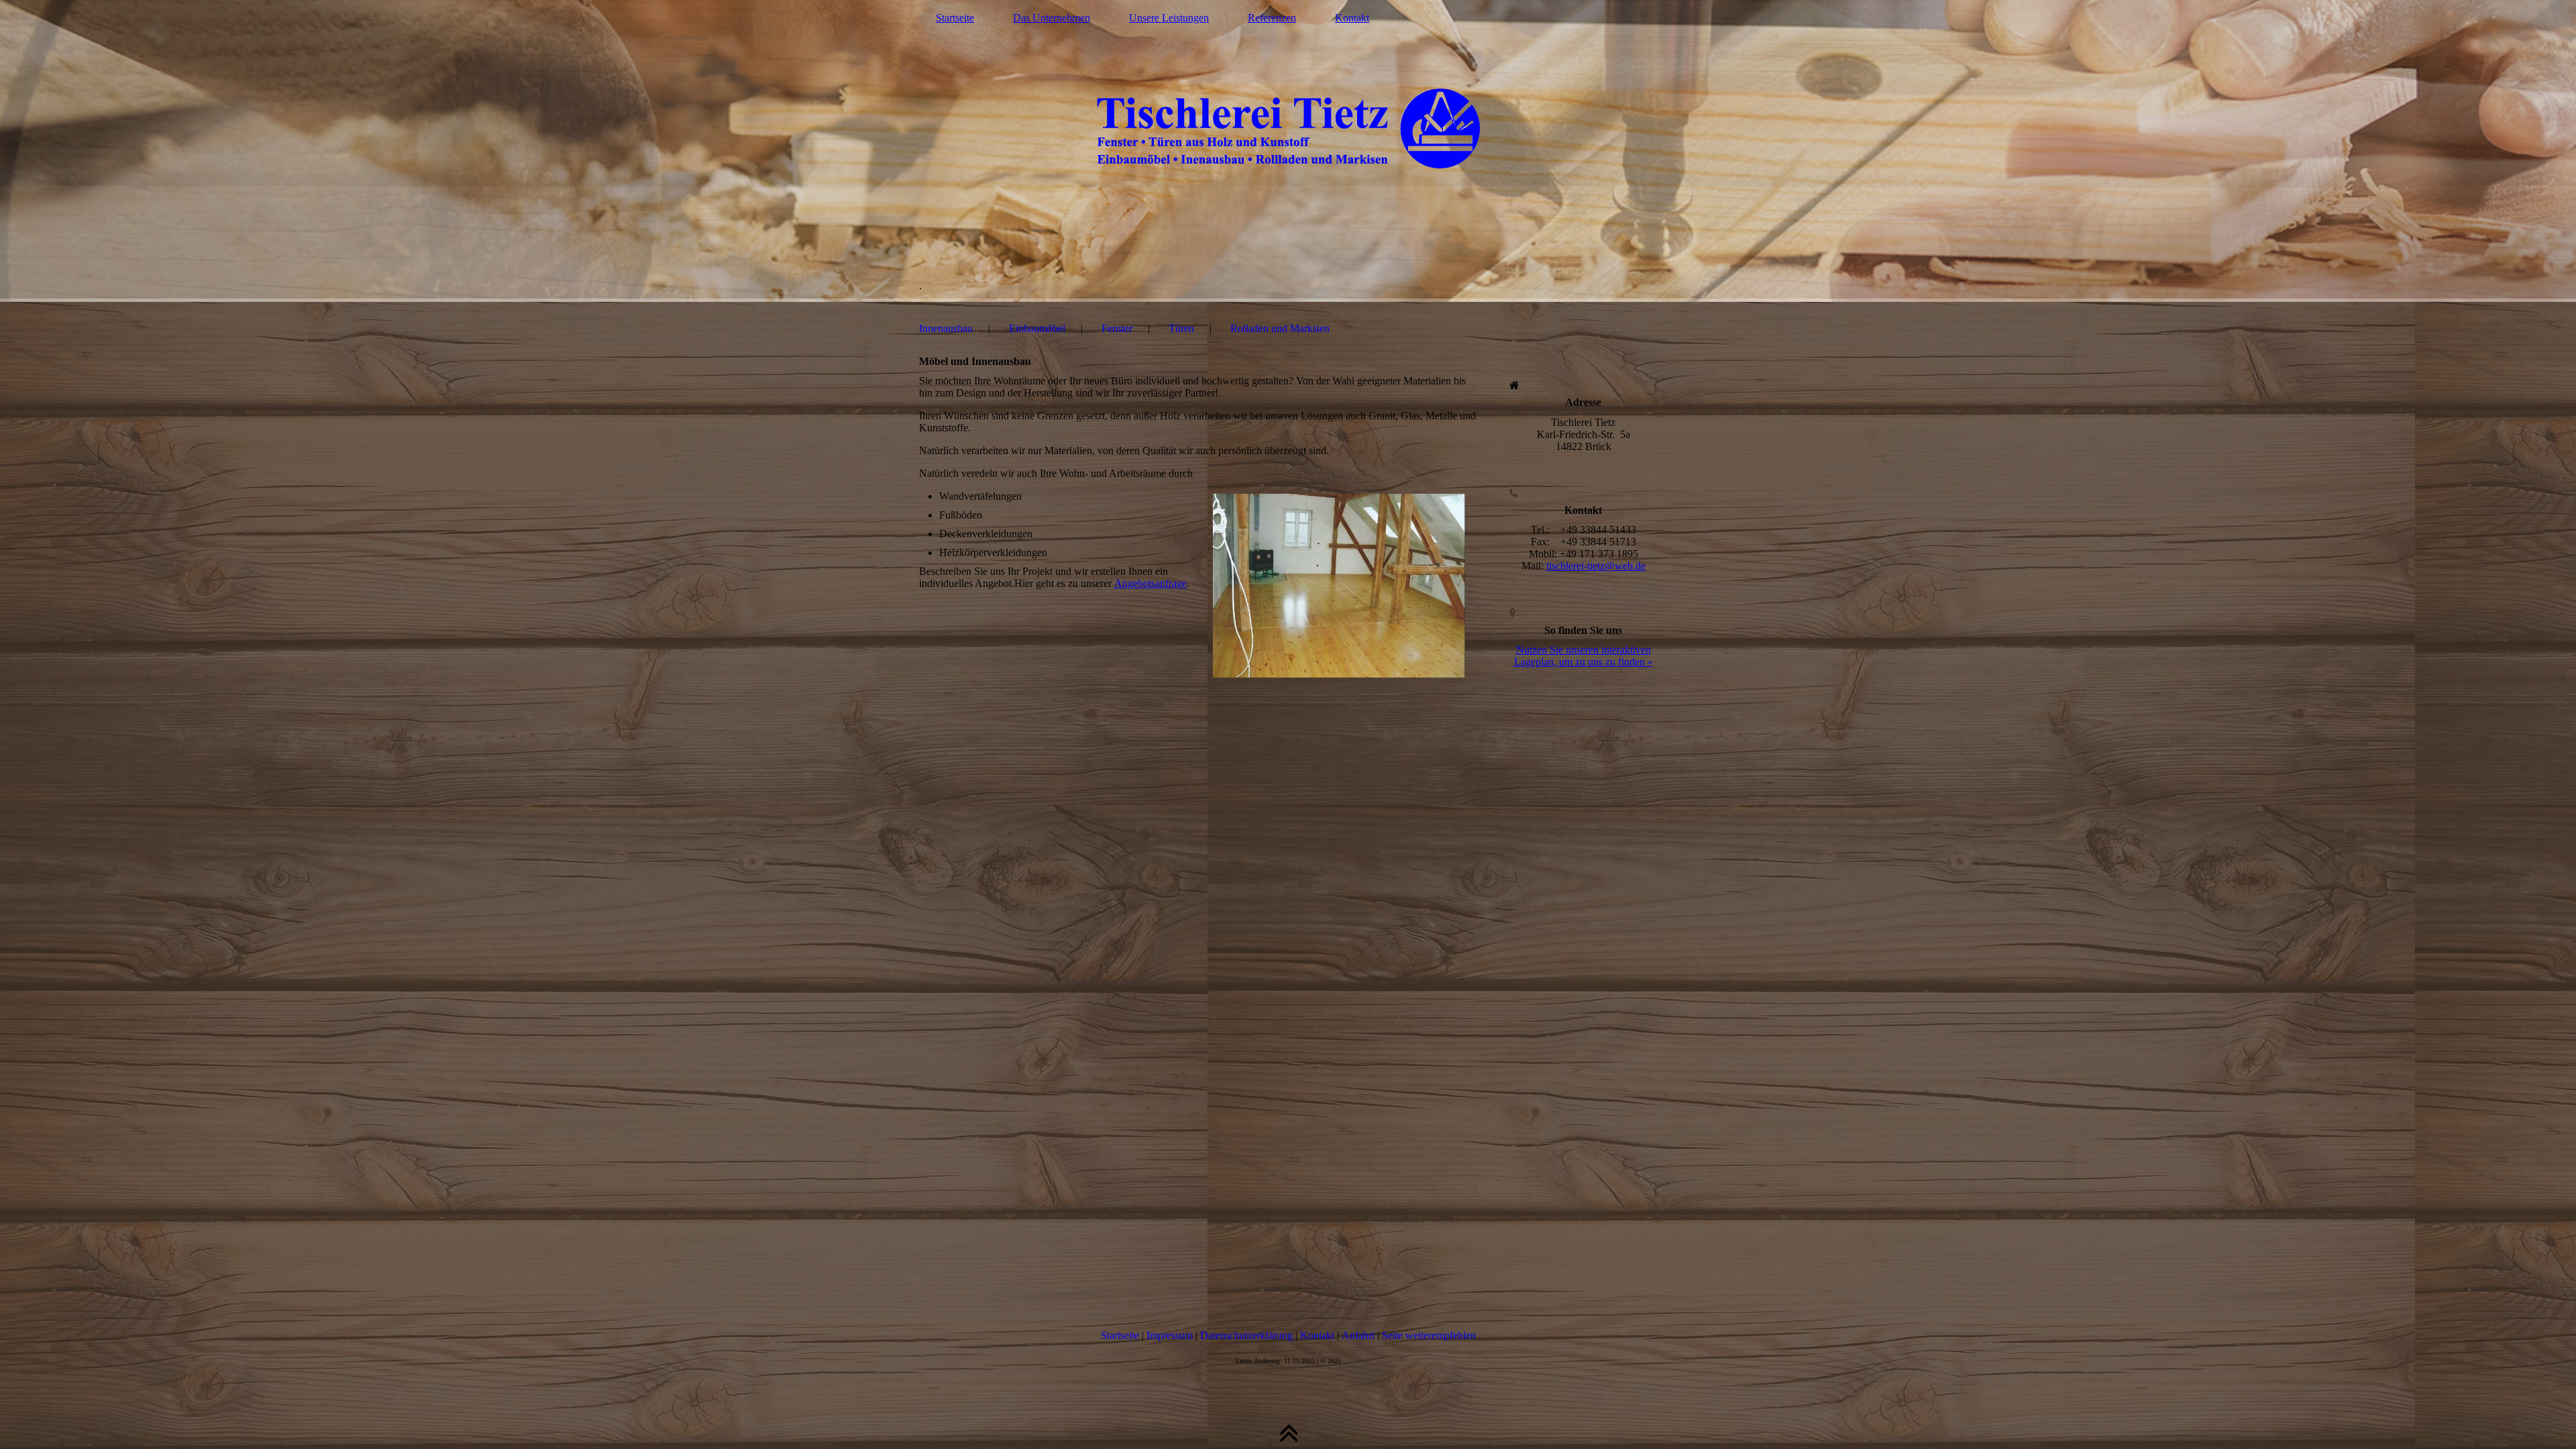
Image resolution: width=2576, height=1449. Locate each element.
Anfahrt (1358, 1335)
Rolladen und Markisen (1280, 328)
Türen (1181, 328)
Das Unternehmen (1052, 18)
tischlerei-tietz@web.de (1596, 566)
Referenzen (1272, 18)
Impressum (1170, 1335)
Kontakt (1352, 18)
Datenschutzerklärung (1246, 1335)
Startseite (955, 18)
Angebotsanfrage (1150, 583)
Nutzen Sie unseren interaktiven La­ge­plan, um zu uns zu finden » (1584, 656)
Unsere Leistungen (1169, 18)
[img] (1288, 151)
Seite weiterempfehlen (1429, 1335)
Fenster (1117, 328)
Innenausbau (946, 328)
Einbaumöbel (1037, 328)
